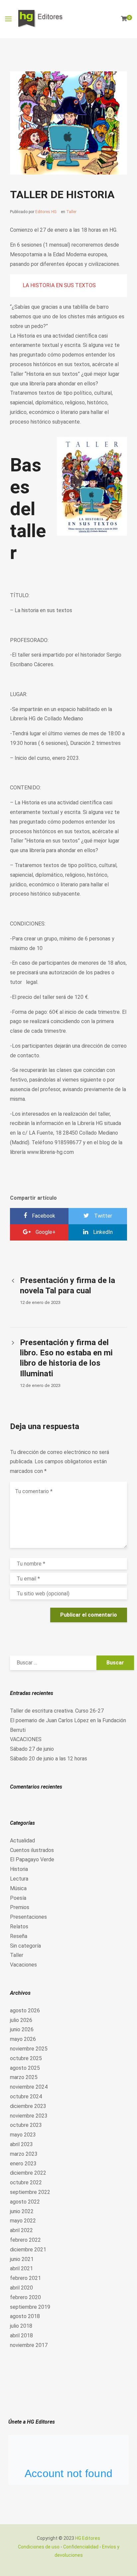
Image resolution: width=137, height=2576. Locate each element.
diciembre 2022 (28, 2173)
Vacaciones (23, 1965)
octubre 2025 (26, 2058)
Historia (19, 1869)
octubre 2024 (26, 2096)
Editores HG (46, 212)
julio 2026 (21, 2020)
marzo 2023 (24, 2154)
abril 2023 (21, 2144)
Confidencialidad (81, 2547)
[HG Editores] (41, 19)
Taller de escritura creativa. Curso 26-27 (57, 1711)
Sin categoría (25, 1946)
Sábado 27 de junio (32, 1749)
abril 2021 (21, 2268)
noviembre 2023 (29, 2116)
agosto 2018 (25, 2316)
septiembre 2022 (30, 2192)
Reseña (19, 1936)
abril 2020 (21, 2288)
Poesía (18, 1898)
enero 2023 (23, 2164)
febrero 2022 (25, 2240)
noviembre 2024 (29, 2087)
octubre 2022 (26, 2182)
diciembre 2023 (28, 2106)
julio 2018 (21, 2326)
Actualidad (22, 1841)
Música (18, 1888)
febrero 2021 (25, 2278)
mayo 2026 (23, 2039)
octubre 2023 (26, 2125)
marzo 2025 (24, 2077)
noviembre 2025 (29, 2049)
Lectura (19, 1879)
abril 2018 (21, 2335)
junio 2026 (22, 2029)
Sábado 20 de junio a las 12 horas (49, 1759)
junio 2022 (22, 2211)
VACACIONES (26, 1739)
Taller (71, 212)
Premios (20, 1907)
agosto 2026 (25, 2011)
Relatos (19, 1927)
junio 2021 (22, 2259)
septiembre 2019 (30, 2307)
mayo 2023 (23, 2135)
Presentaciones (28, 1917)
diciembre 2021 (28, 2250)
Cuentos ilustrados (32, 1850)
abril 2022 (21, 2230)
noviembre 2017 (29, 2345)
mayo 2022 (23, 2221)
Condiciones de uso (39, 2547)
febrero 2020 (25, 2297)
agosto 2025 (25, 2068)
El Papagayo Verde (32, 1859)
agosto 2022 (25, 2202)
